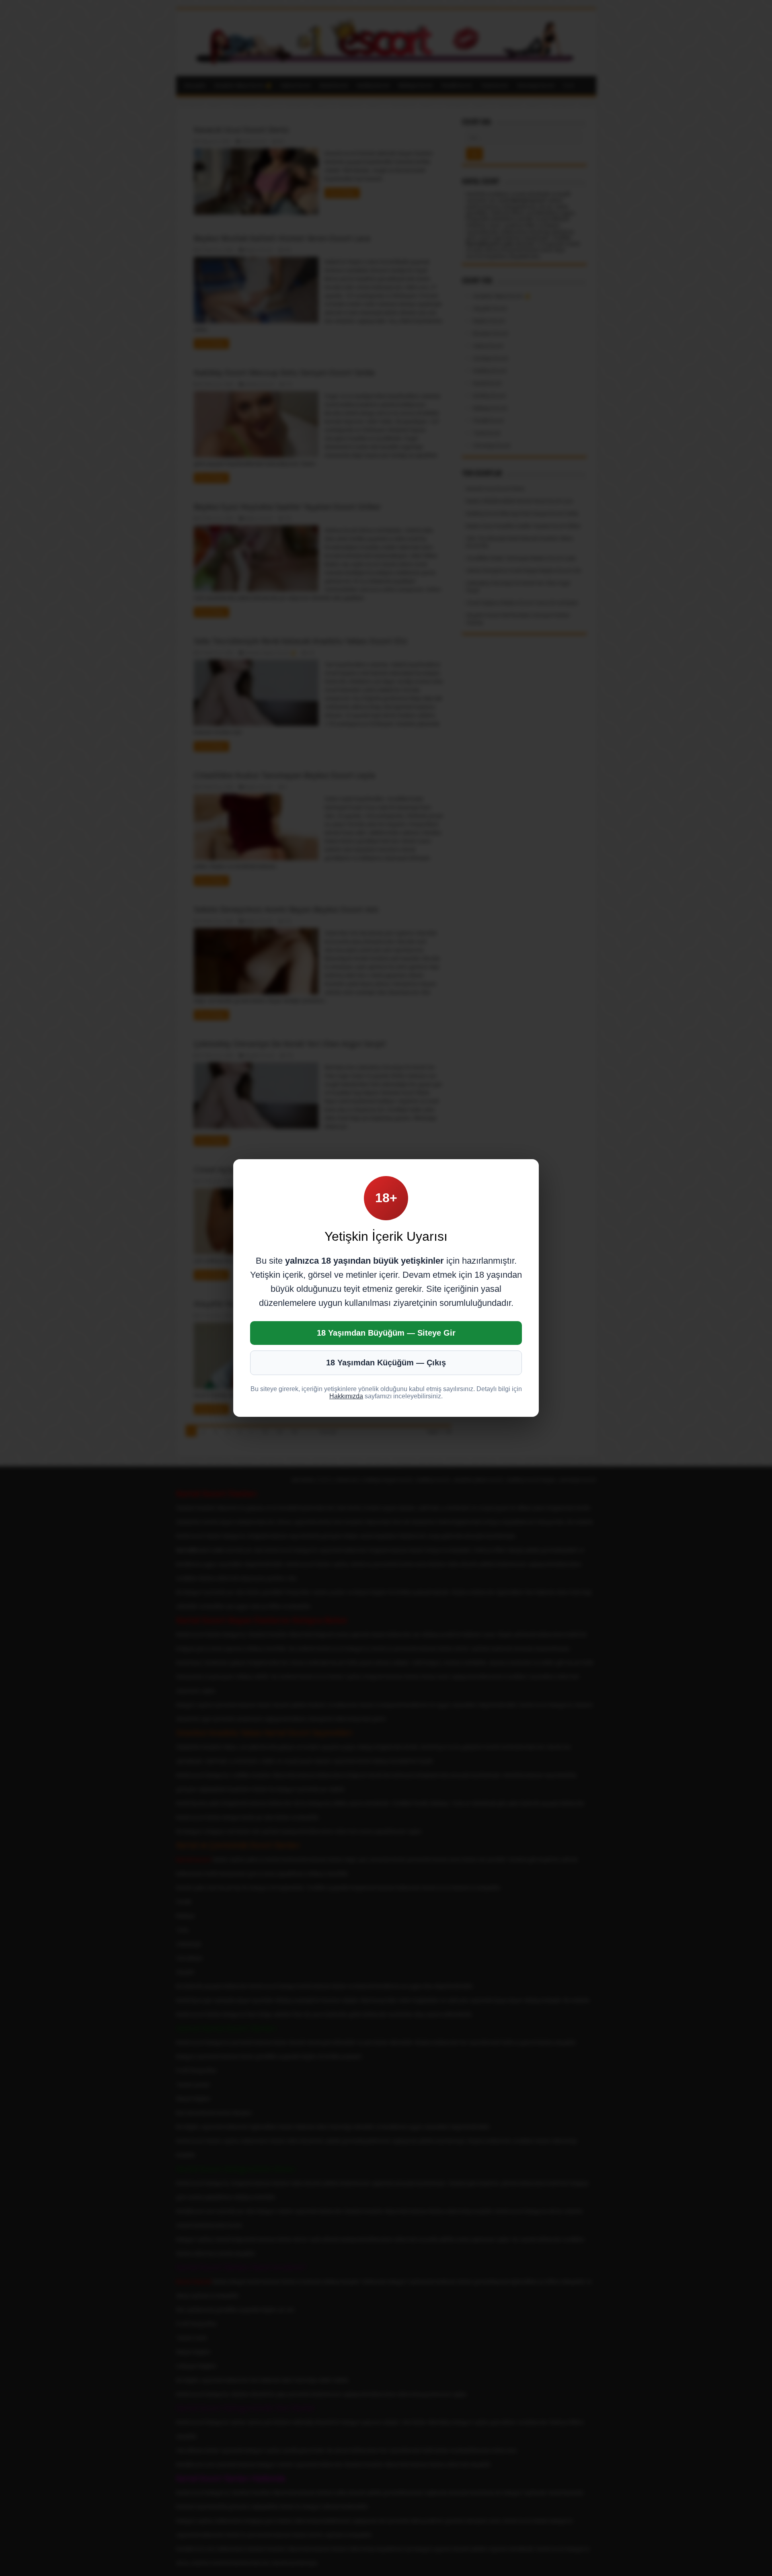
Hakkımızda (346, 1396)
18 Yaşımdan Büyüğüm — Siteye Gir (386, 1333)
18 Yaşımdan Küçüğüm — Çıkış (386, 1363)
